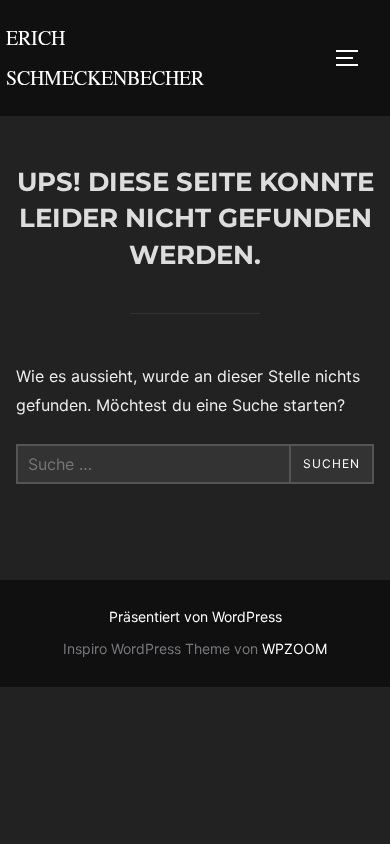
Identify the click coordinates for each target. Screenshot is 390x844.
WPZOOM (294, 648)
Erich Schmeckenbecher (105, 57)
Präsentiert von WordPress (195, 616)
